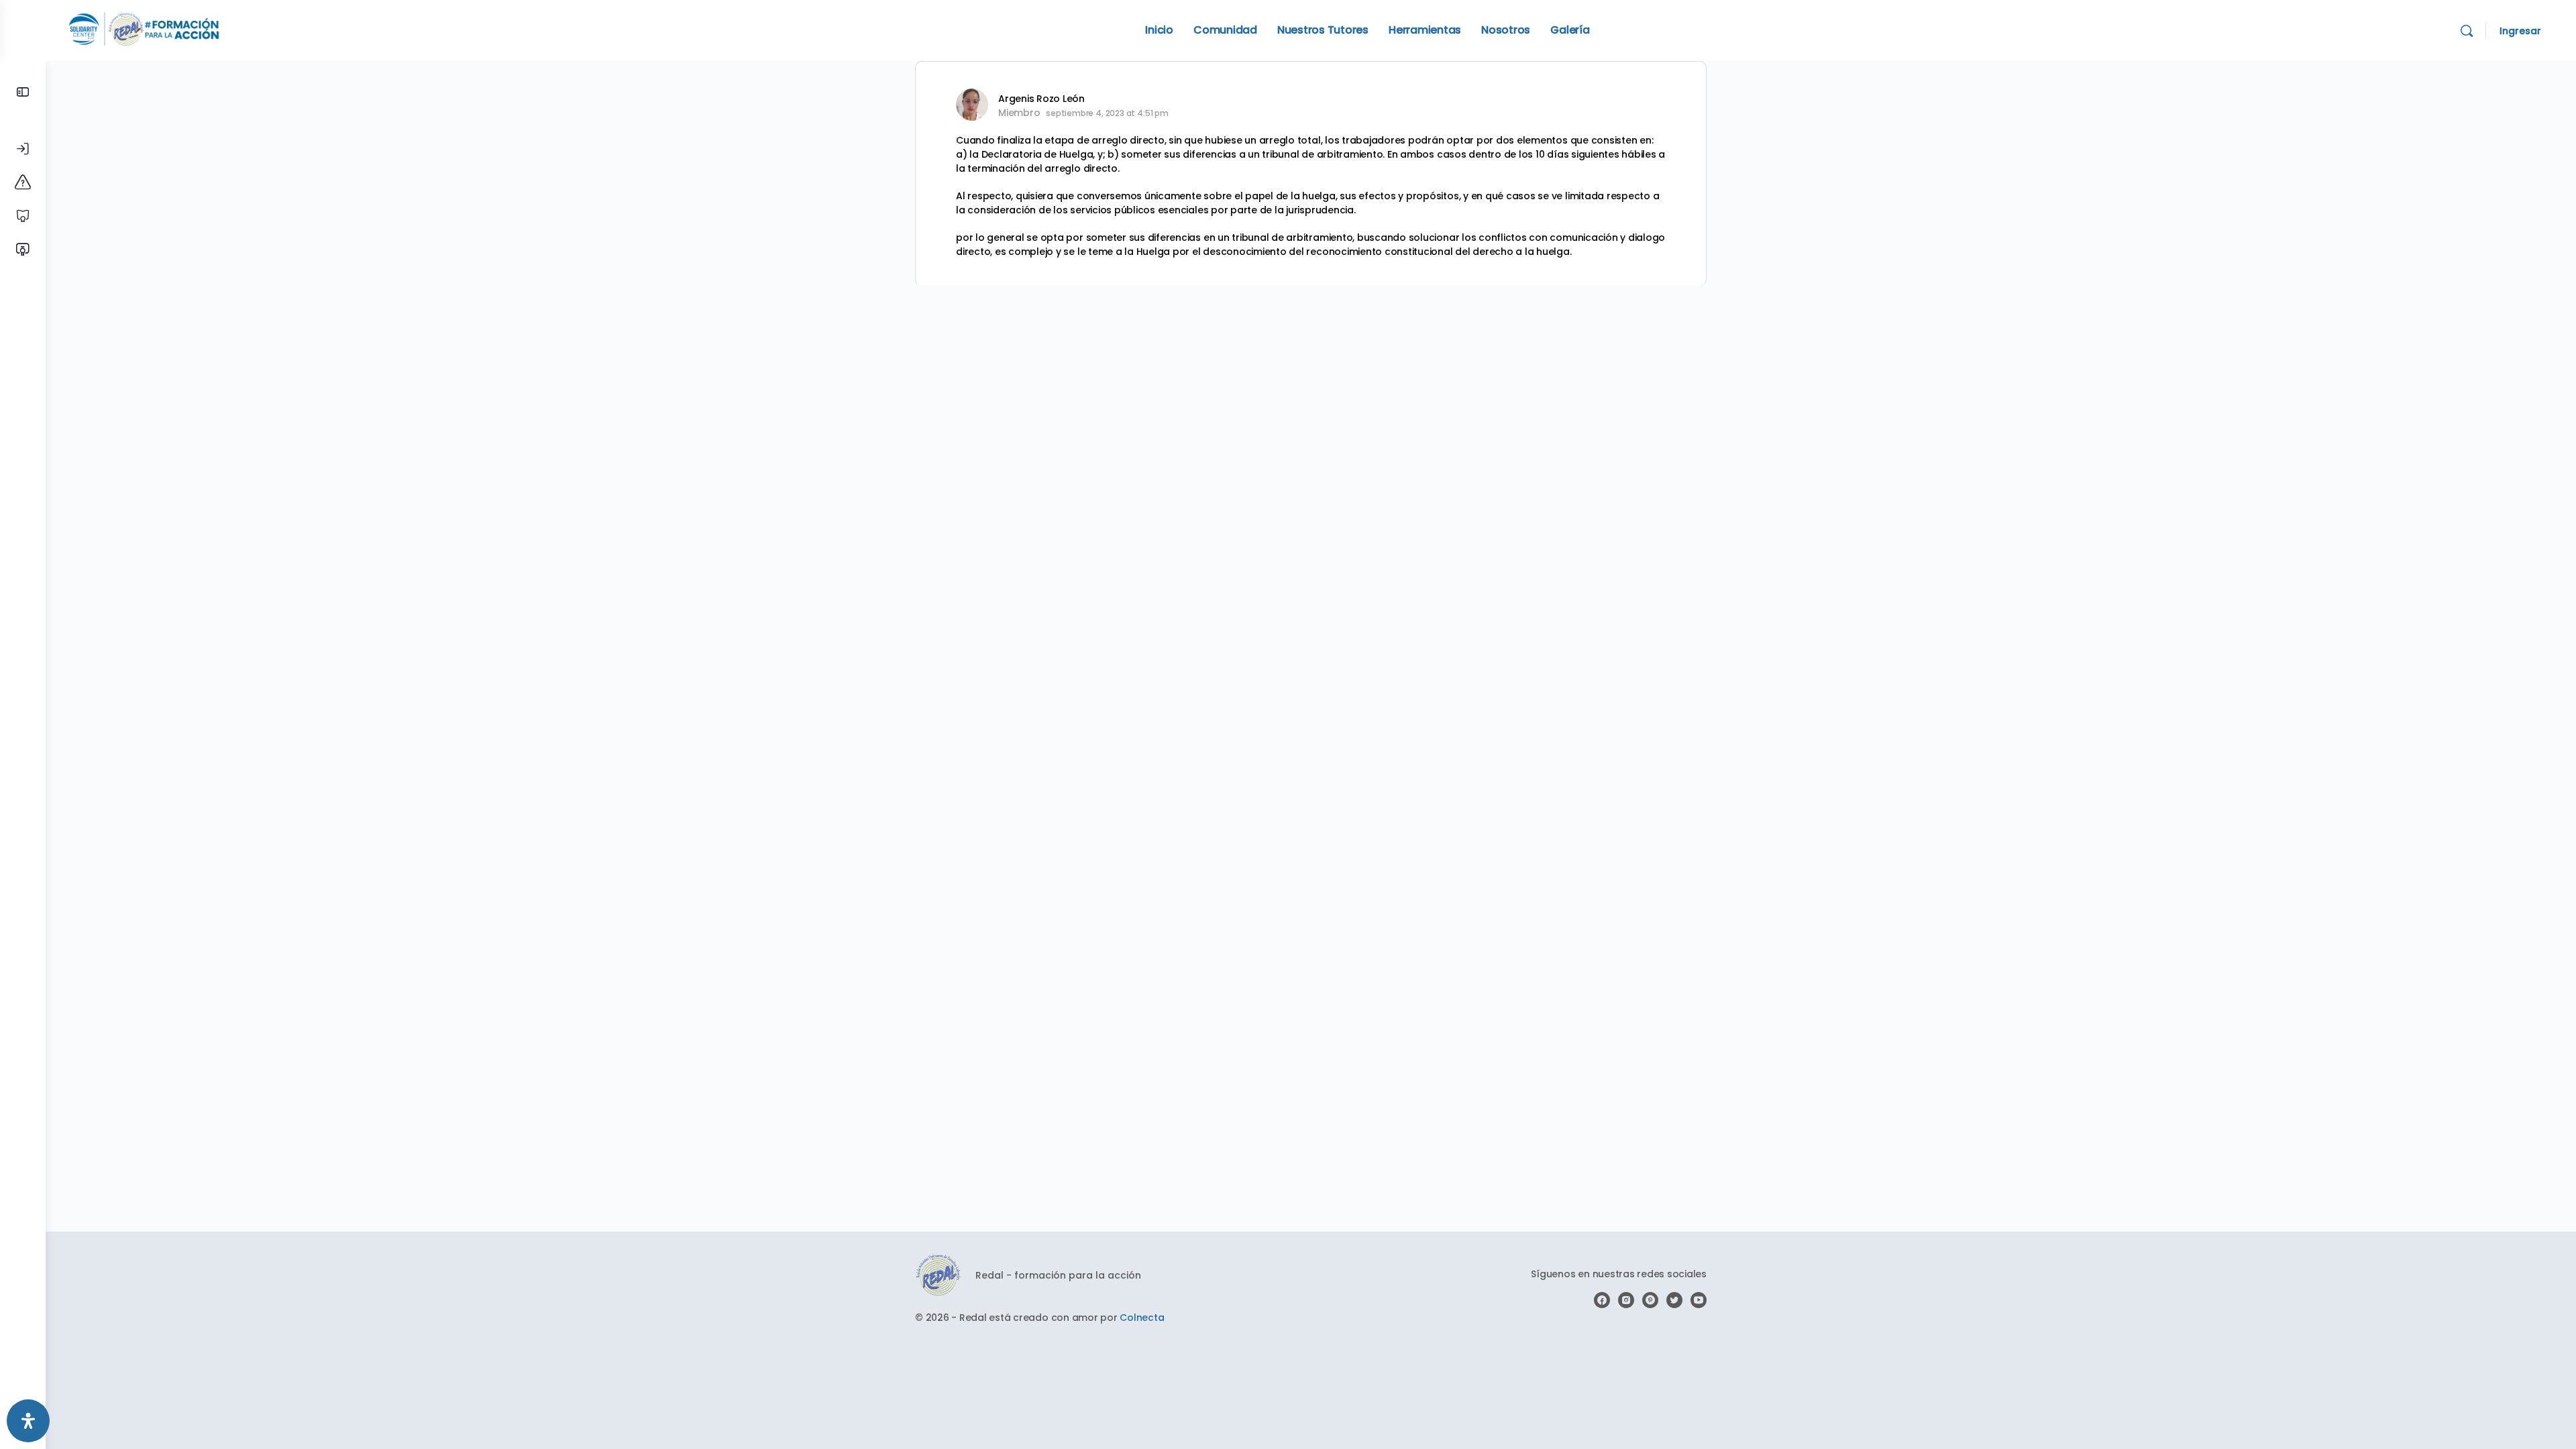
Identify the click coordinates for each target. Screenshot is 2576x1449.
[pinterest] (1650, 1300)
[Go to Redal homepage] (144, 29)
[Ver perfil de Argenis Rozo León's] (972, 105)
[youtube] (1699, 1300)
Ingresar (2520, 31)
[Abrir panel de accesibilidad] (28, 1421)
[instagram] (1626, 1300)
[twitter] (1674, 1300)
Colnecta (1142, 1318)
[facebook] (1602, 1300)
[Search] (2467, 31)
